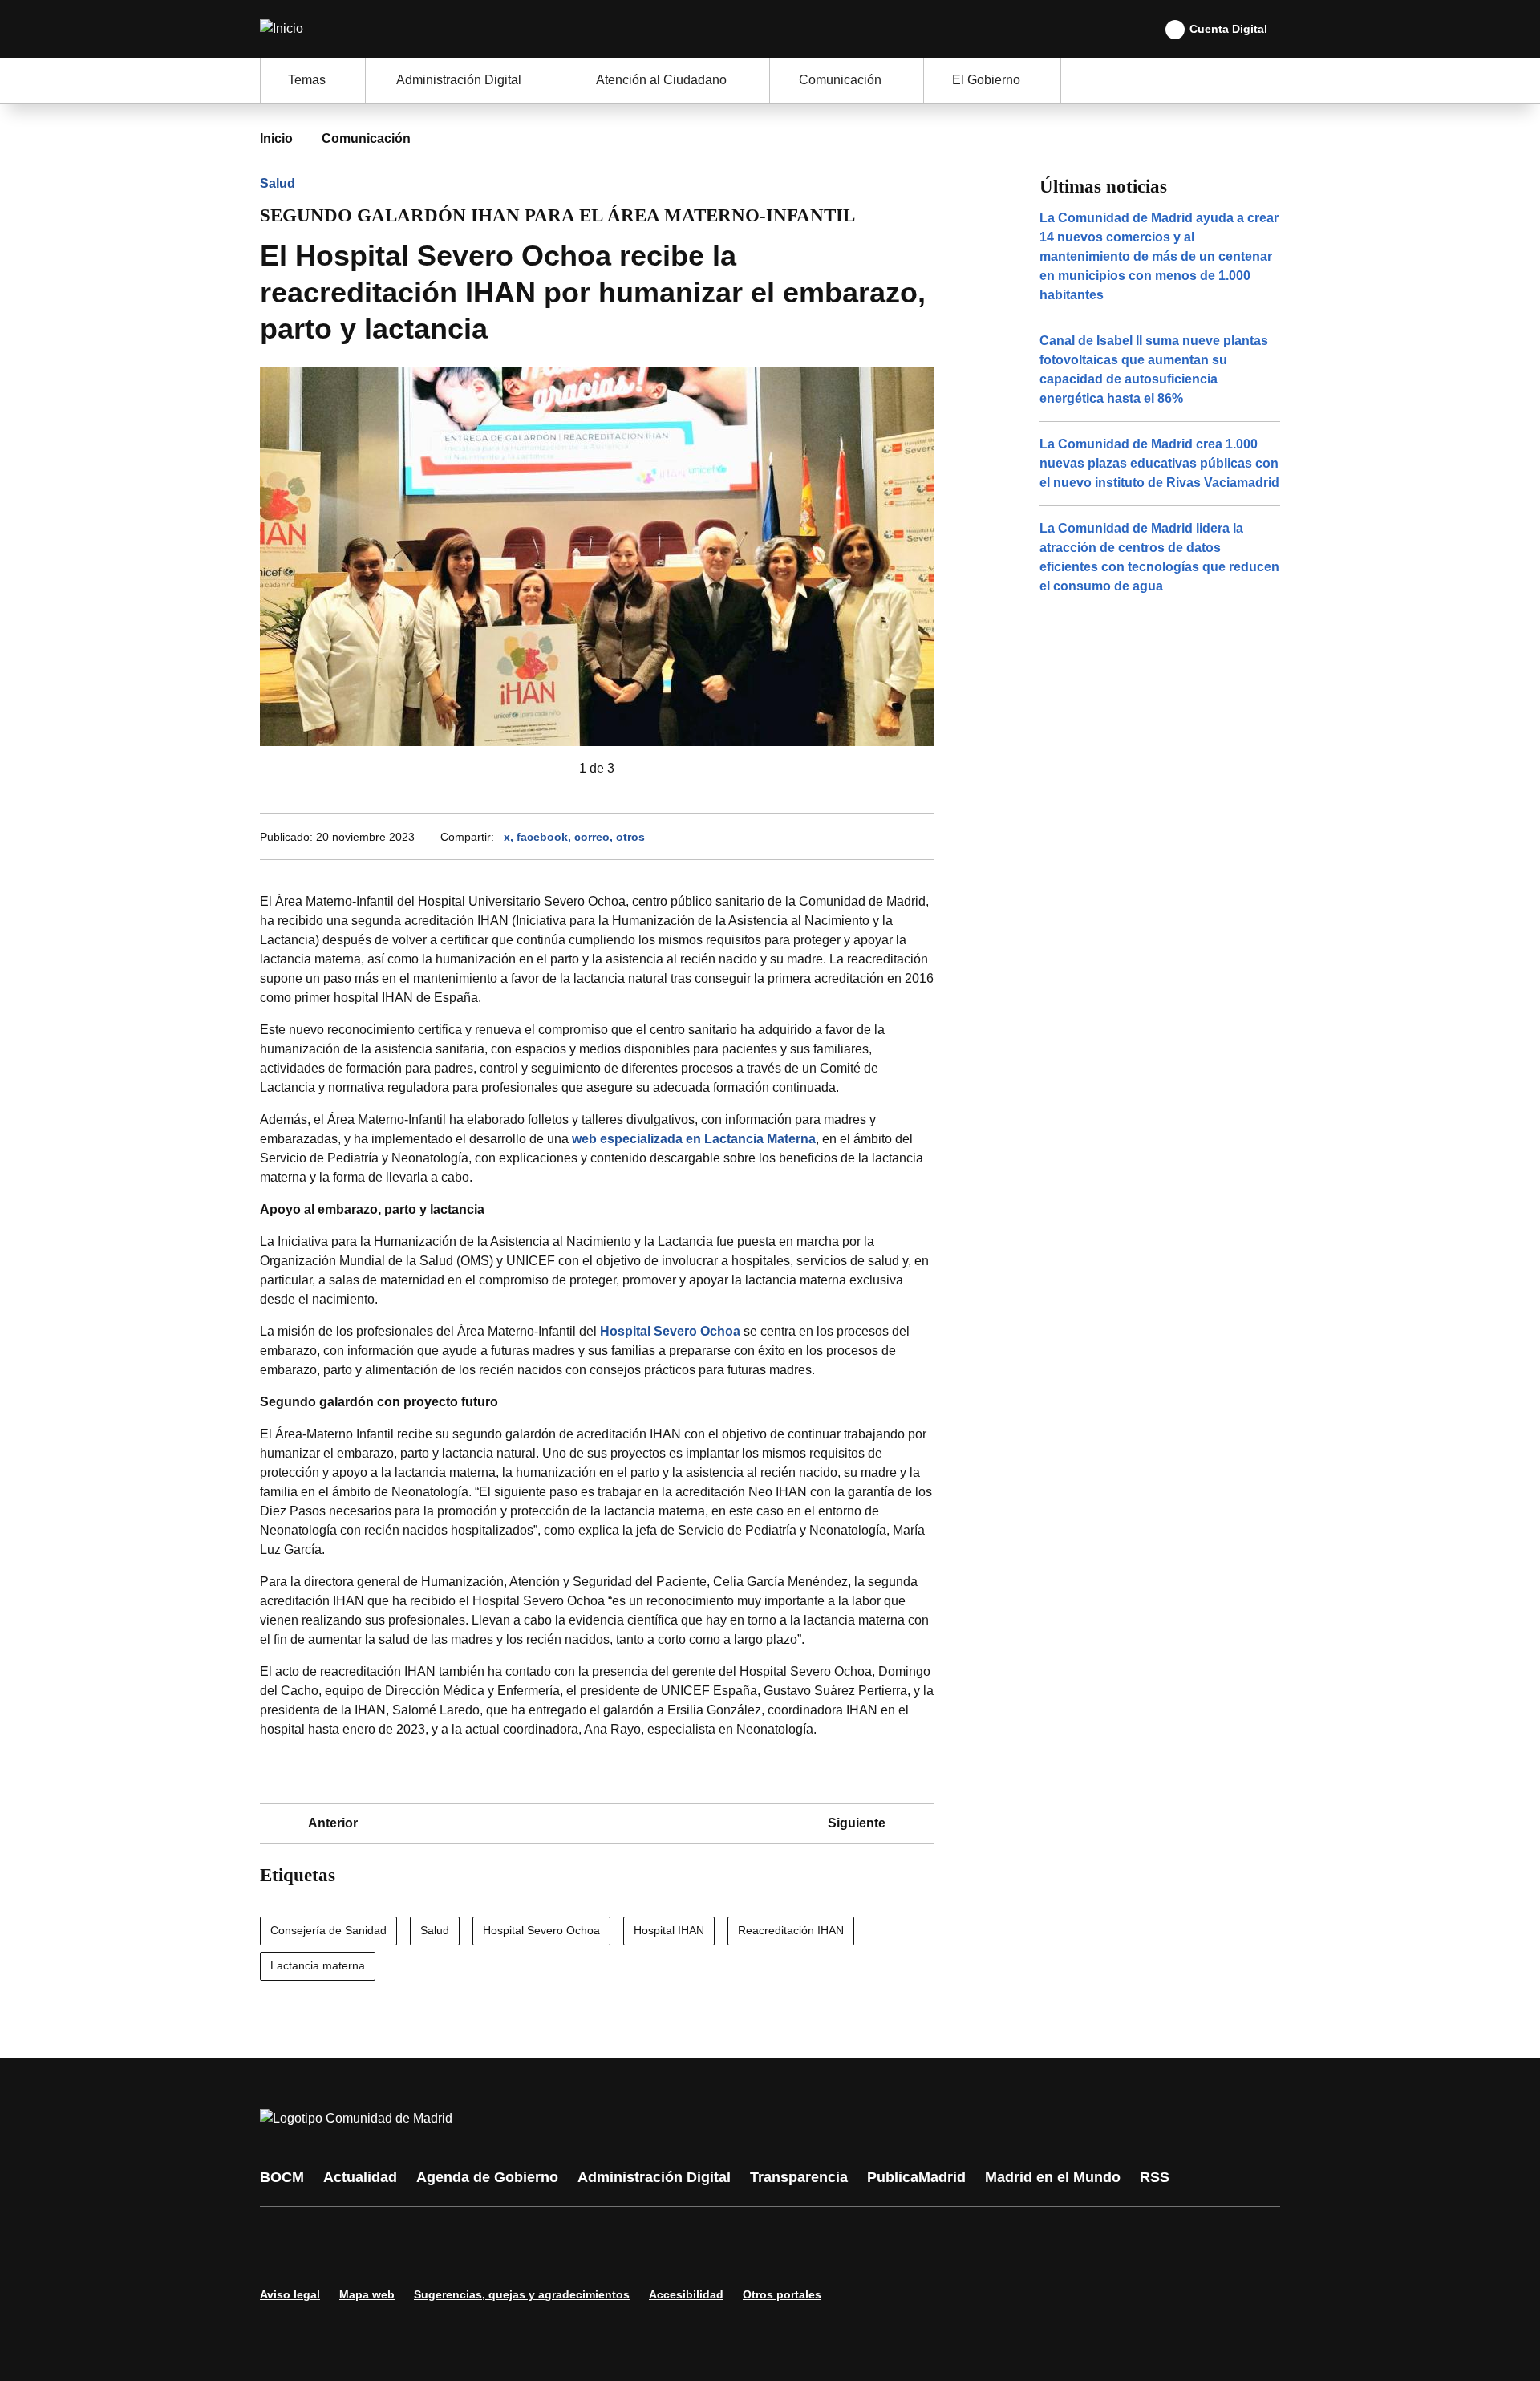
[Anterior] (553, 769)
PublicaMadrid (916, 2177)
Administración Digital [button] (459, 80)
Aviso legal (290, 2294)
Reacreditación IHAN (791, 1930)
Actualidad (360, 2177)
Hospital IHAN (669, 1930)
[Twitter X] (379, 2236)
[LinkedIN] (475, 2236)
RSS (1155, 2177)
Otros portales (782, 2294)
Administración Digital (654, 2177)
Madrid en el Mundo (1053, 2177)
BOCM (282, 2177)
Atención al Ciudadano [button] (661, 80)
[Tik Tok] (571, 2236)
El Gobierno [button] (986, 80)
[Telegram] (667, 2236)
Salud (278, 183)
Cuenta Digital (1228, 29)
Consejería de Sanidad (328, 1930)
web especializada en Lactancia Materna (694, 1139)
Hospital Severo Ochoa (670, 1331)
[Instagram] (330, 2236)
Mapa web (367, 2294)
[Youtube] (427, 2236)
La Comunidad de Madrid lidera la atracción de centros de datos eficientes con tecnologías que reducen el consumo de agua (1159, 557)
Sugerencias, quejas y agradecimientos (522, 2294)
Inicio (276, 138)
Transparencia (799, 2177)
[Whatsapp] (523, 2236)
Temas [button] (307, 80)
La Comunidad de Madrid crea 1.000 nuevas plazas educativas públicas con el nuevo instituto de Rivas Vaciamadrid (1159, 463)
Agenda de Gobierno (487, 2177)
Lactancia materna (318, 1965)
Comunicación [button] (840, 80)
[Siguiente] (640, 769)
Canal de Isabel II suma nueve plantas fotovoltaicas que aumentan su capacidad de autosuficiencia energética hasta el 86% (1154, 369)
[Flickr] (619, 2236)
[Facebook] (282, 2236)
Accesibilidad (686, 2294)
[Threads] (715, 2236)
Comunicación (366, 138)
